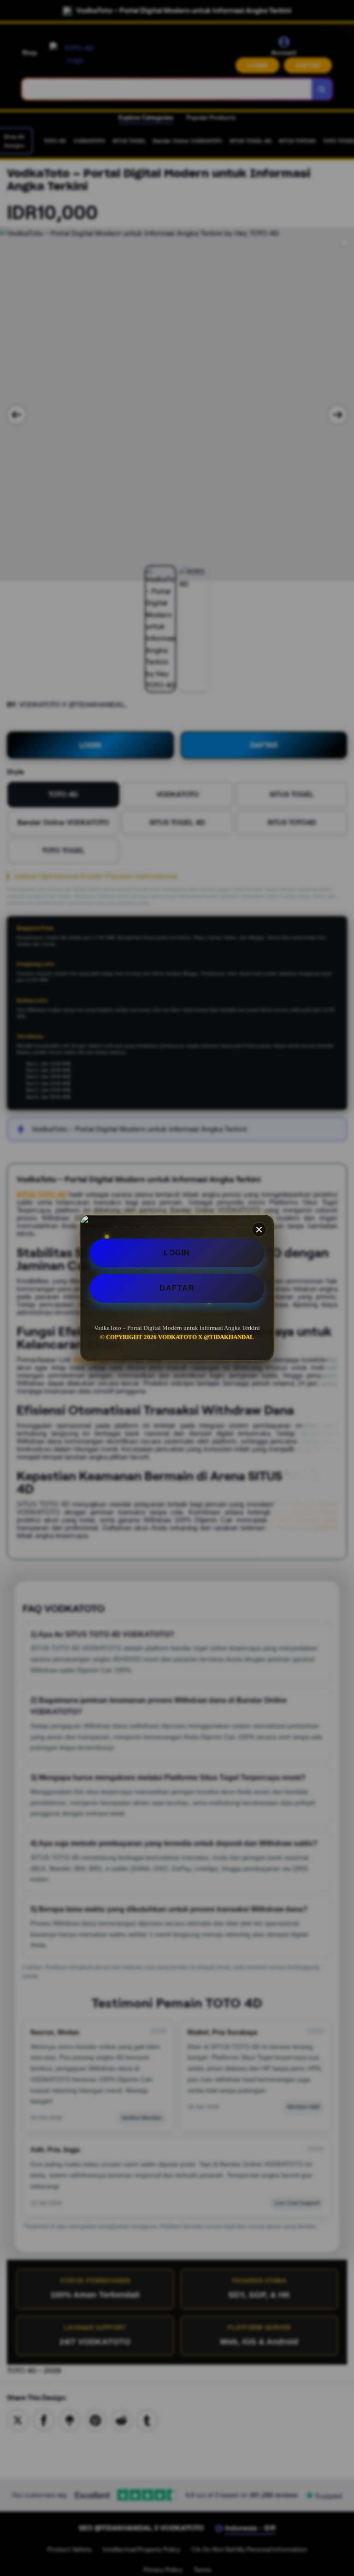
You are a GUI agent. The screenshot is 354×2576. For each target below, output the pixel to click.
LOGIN (177, 1253)
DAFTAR (177, 1288)
